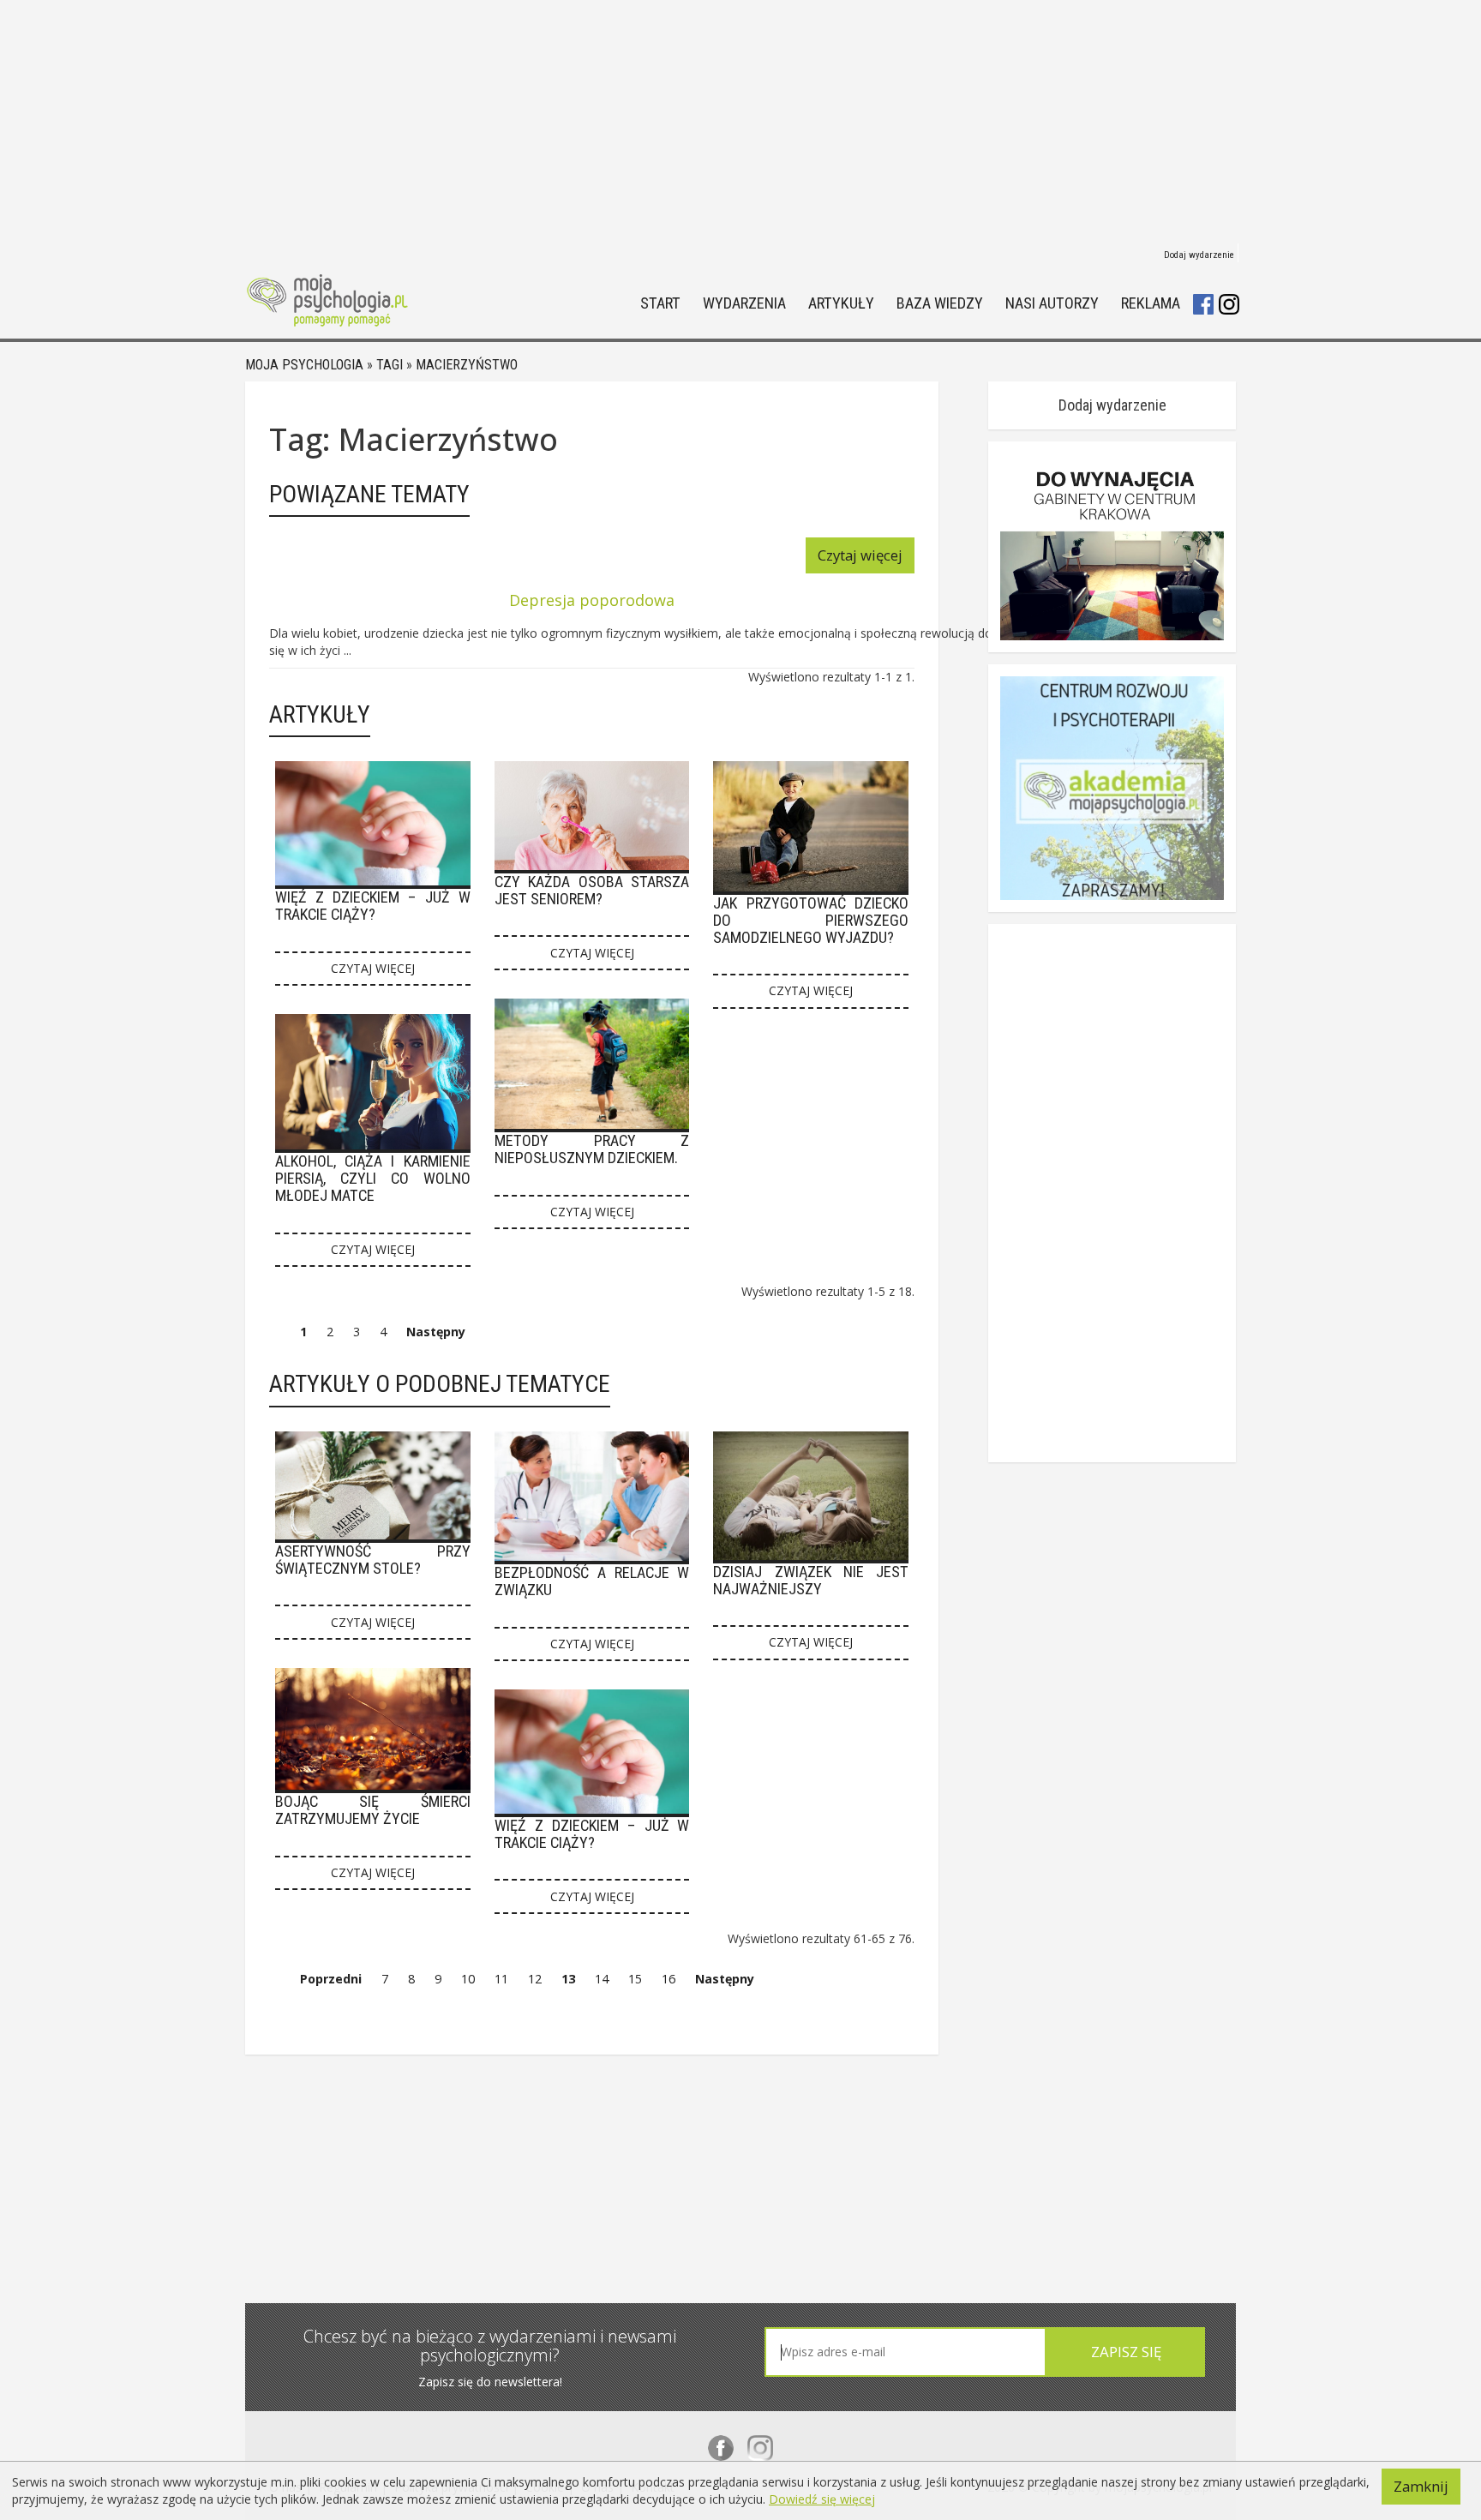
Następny (436, 1332)
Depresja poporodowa (592, 600)
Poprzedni (331, 1979)
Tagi (390, 365)
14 (602, 1979)
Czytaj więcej (860, 555)
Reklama (1151, 304)
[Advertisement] (740, 120)
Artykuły (841, 304)
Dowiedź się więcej (822, 2499)
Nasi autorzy (1052, 304)
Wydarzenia (744, 304)
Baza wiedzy (940, 304)
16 (669, 1979)
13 (568, 1979)
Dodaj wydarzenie (1199, 255)
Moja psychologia (304, 365)
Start (660, 304)
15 (635, 1979)
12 (535, 1979)
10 (468, 1979)
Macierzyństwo (467, 365)
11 (501, 1979)
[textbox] (905, 2352)
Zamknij (1421, 2486)
